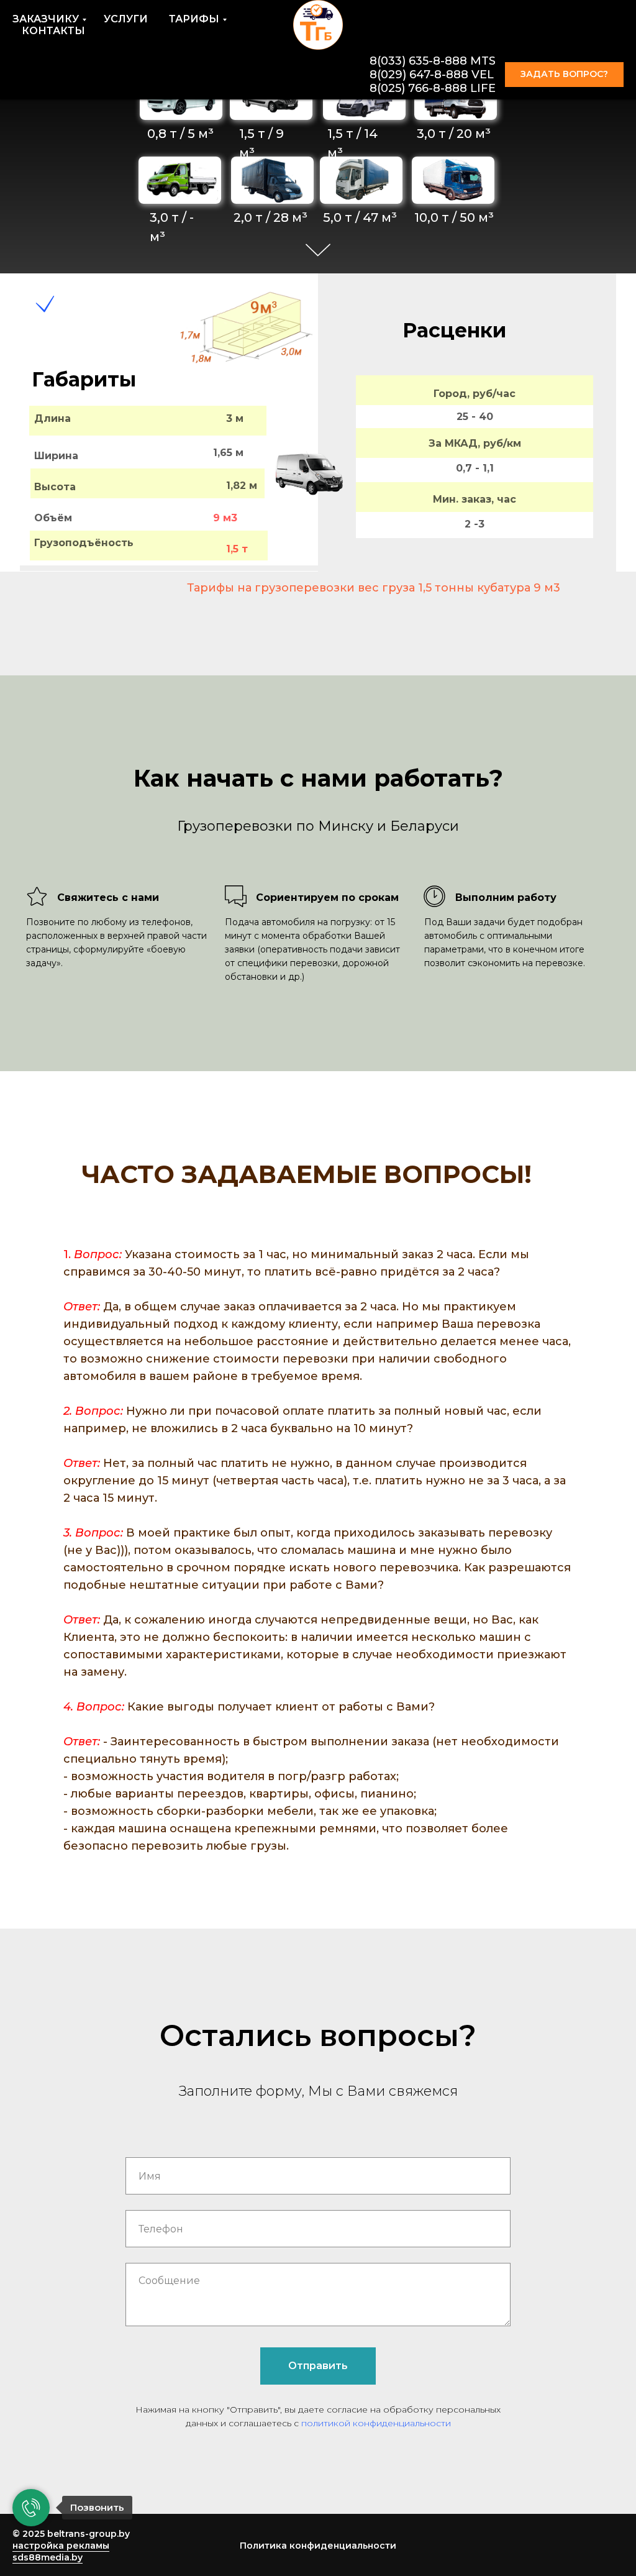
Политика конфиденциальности (318, 2546)
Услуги (126, 19)
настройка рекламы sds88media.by (61, 2551)
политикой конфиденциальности (376, 2423)
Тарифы (194, 19)
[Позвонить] (31, 2508)
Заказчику (46, 19)
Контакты (53, 31)
